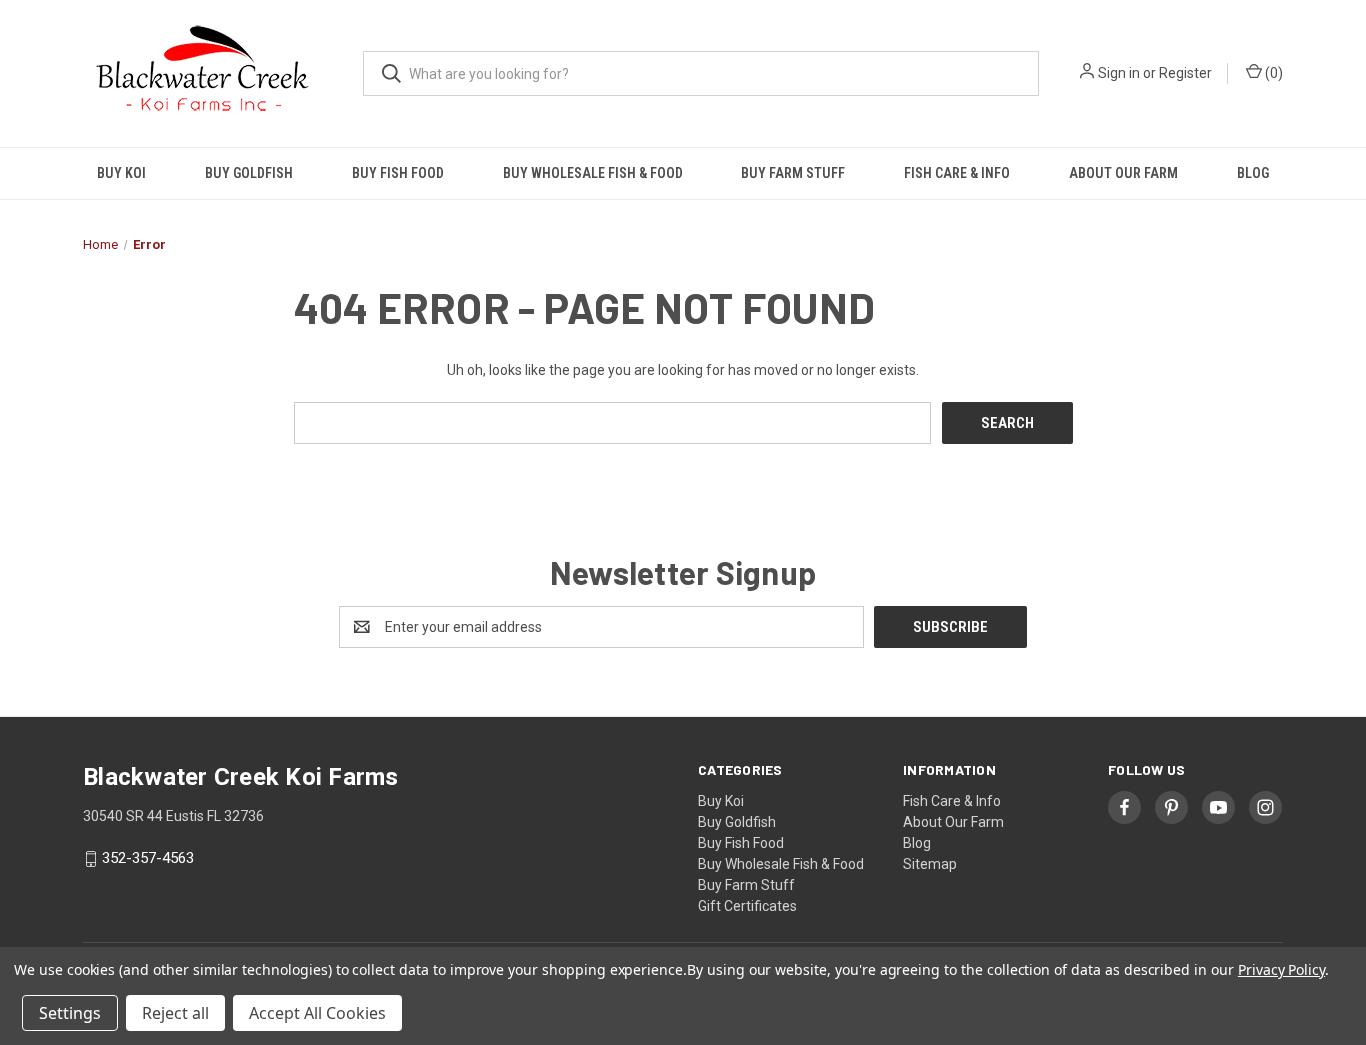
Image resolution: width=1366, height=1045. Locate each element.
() (1272, 73)
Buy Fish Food (398, 173)
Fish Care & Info (957, 173)
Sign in (1119, 73)
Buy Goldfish (249, 173)
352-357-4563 (148, 859)
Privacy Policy (1281, 969)
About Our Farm (1123, 173)
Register (1185, 73)
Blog (1253, 173)
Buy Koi (121, 173)
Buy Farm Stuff (793, 173)
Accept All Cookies (317, 1013)
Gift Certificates (747, 906)
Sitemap (930, 864)
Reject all (175, 1013)
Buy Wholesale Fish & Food (593, 173)
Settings (70, 1013)
